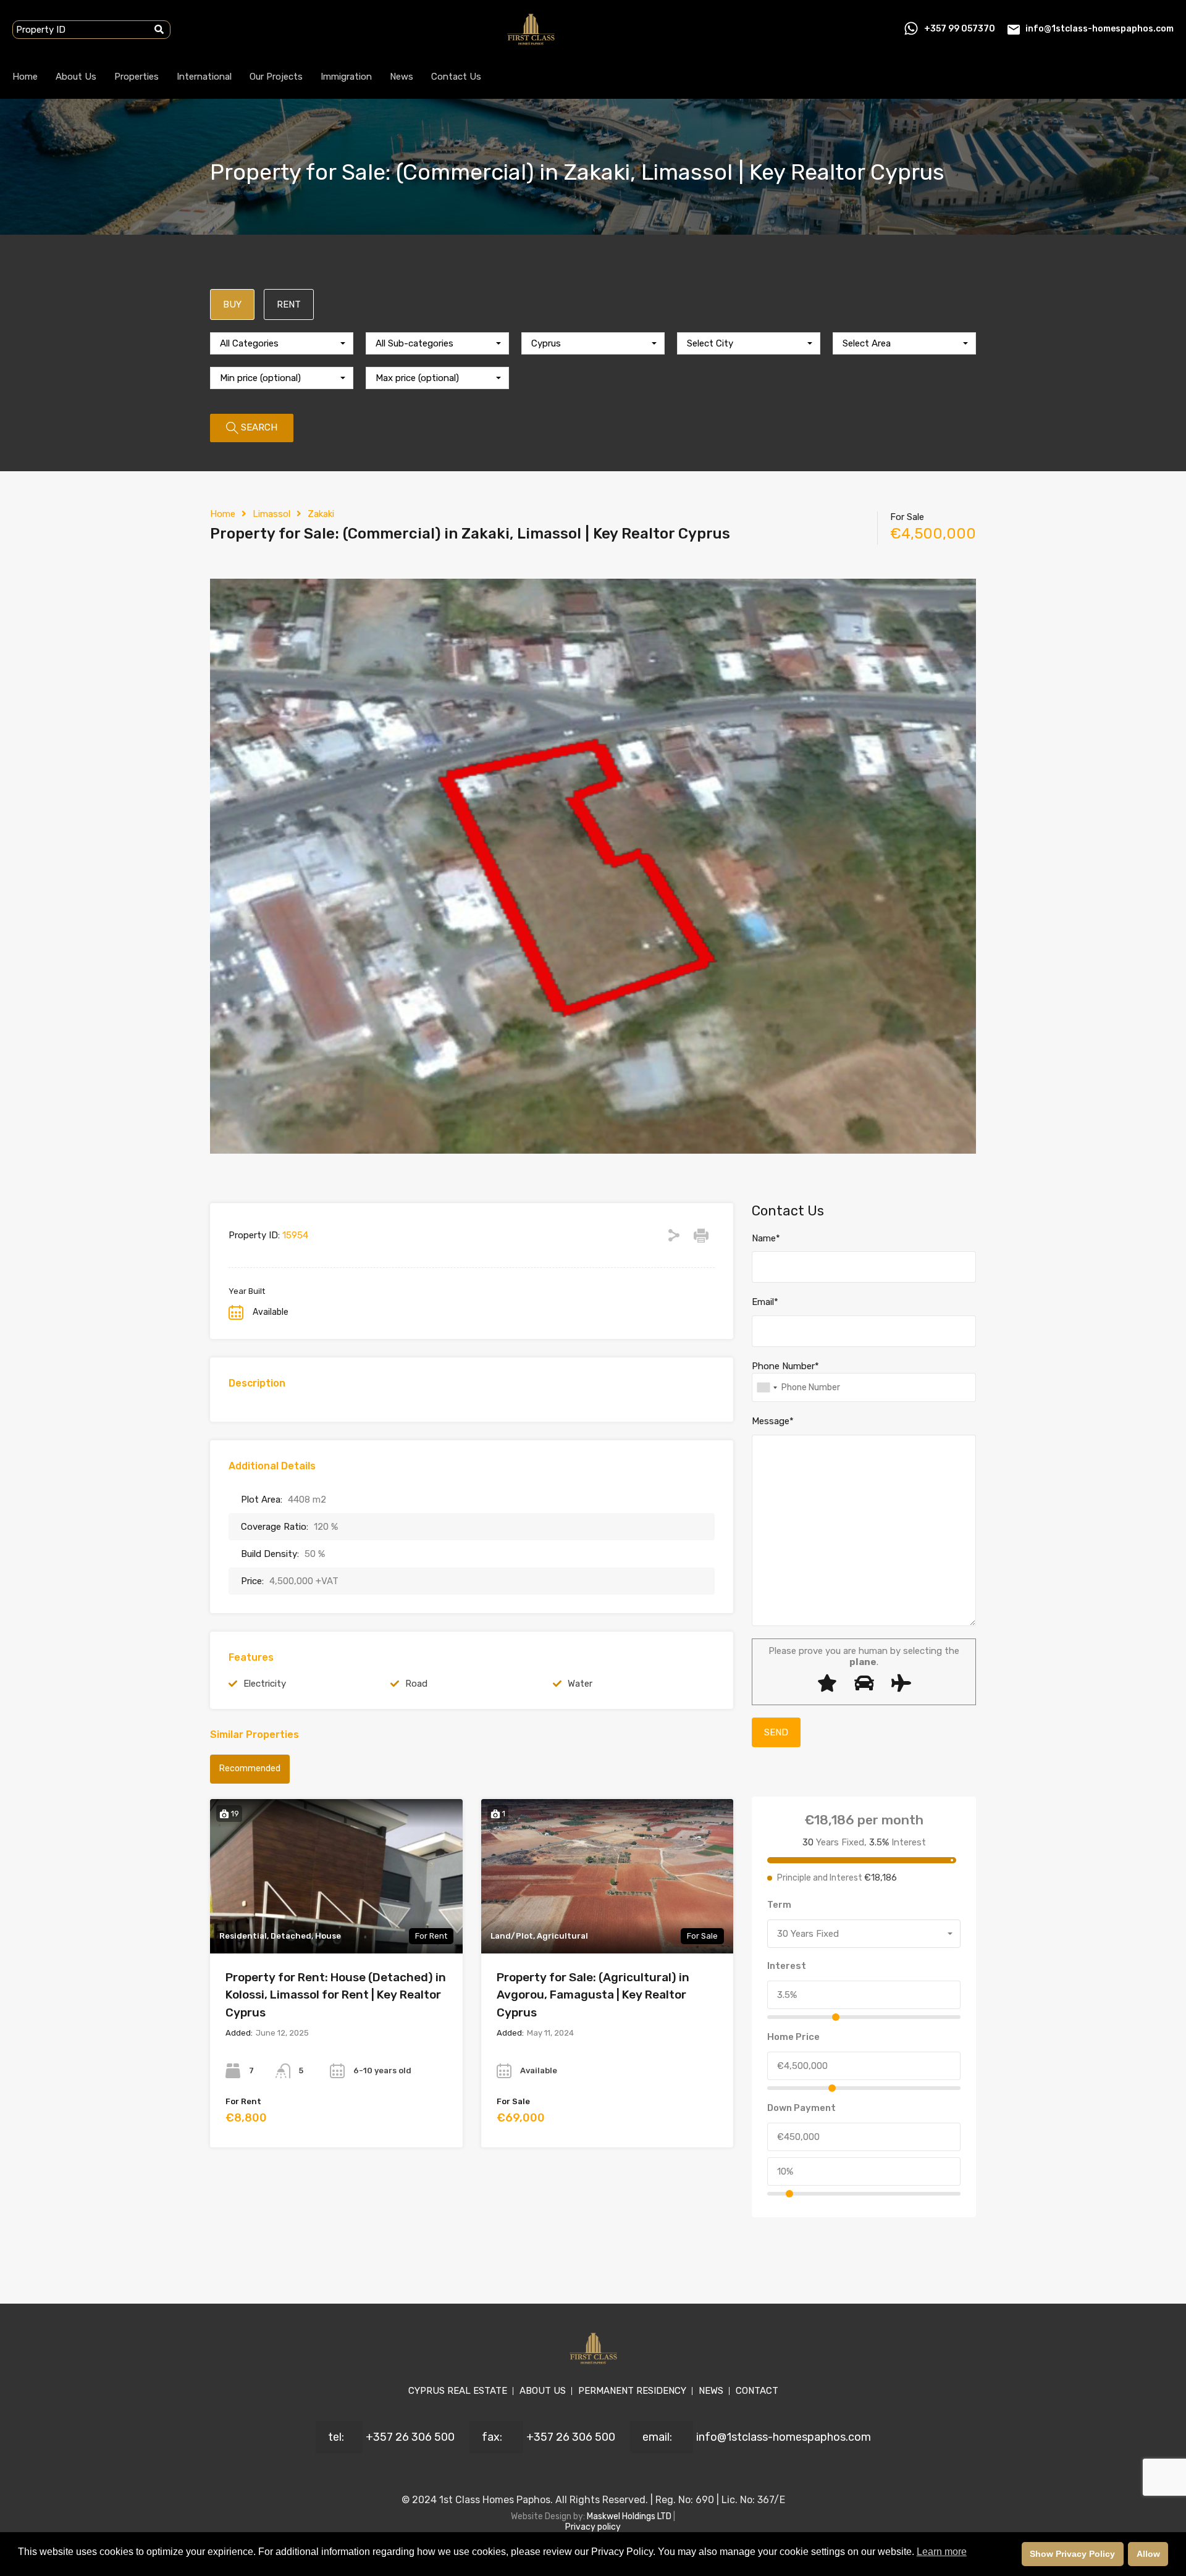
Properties (137, 77)
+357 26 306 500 (410, 2437)
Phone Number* (785, 1366)
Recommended (250, 1768)
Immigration (346, 77)
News (402, 77)
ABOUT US (543, 2391)
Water (580, 1684)
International (204, 77)
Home (25, 77)
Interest (787, 1966)
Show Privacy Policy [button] (1072, 2554)
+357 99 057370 (960, 29)
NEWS (711, 2391)
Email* (765, 1302)
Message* (773, 1421)
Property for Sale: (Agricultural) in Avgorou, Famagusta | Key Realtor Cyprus (593, 1995)
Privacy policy (593, 2527)
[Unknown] (767, 1387)
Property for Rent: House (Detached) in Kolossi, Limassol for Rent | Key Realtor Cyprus (336, 1995)
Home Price (793, 2037)
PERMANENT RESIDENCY (632, 2391)
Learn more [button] (942, 2552)
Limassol (271, 514)
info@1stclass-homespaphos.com (1100, 29)
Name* (766, 1238)
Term (779, 1905)
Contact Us (456, 77)
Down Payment (801, 2108)
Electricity (265, 1684)
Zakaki (321, 514)
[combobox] (282, 343)
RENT (289, 304)
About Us (76, 77)
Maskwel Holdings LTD (630, 2516)
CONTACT (757, 2391)
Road (416, 1684)
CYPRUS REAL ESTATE (458, 2391)
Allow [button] (1148, 2554)
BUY (232, 304)
